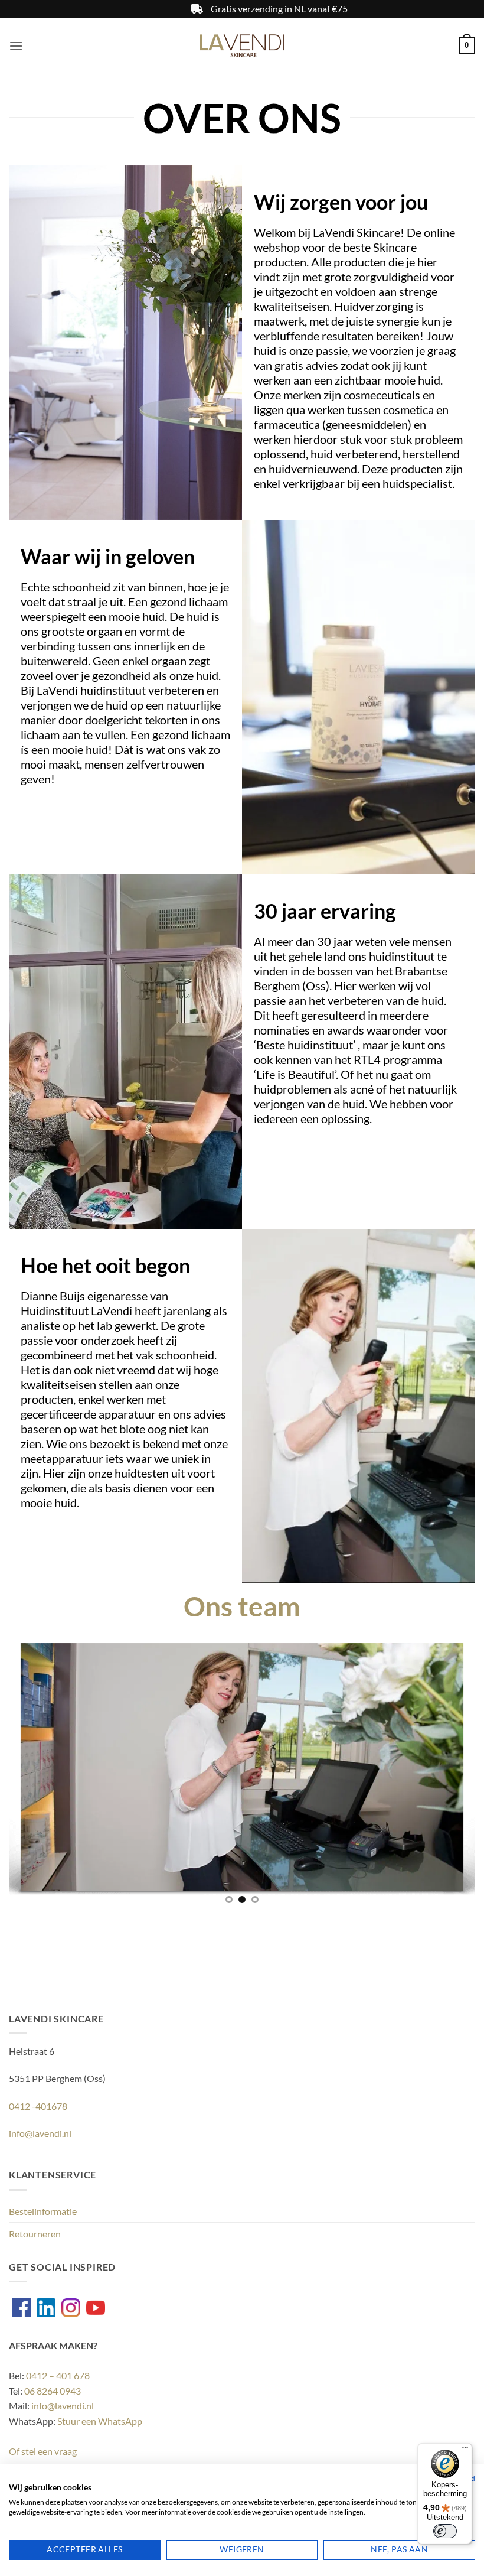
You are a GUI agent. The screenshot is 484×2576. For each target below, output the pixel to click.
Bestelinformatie (43, 2211)
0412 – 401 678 (58, 2375)
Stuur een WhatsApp (100, 2421)
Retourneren (35, 2234)
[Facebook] (21, 2308)
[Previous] (33, 1770)
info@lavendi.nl (40, 2133)
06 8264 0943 (53, 2391)
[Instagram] (71, 2308)
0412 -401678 (38, 2106)
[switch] (445, 2531)
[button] (16, 46)
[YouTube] (96, 2308)
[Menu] (465, 2450)
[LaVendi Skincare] (242, 46)
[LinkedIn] (46, 2308)
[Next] (451, 1770)
